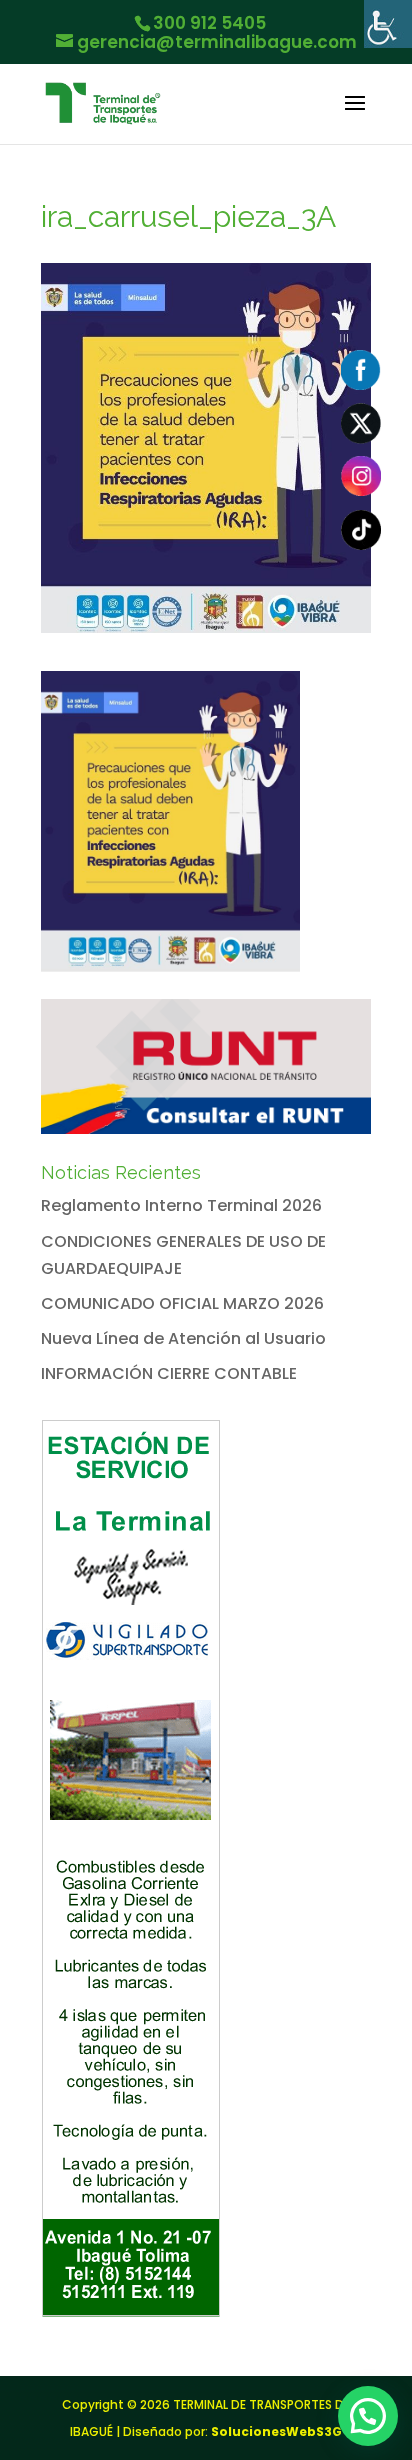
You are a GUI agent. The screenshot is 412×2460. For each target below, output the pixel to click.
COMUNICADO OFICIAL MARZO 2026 (182, 1303)
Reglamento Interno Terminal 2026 (181, 1205)
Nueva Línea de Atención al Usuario (183, 1338)
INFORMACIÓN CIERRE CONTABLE (169, 1373)
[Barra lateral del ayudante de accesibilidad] (388, 24)
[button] (368, 2416)
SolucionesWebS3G (276, 2431)
